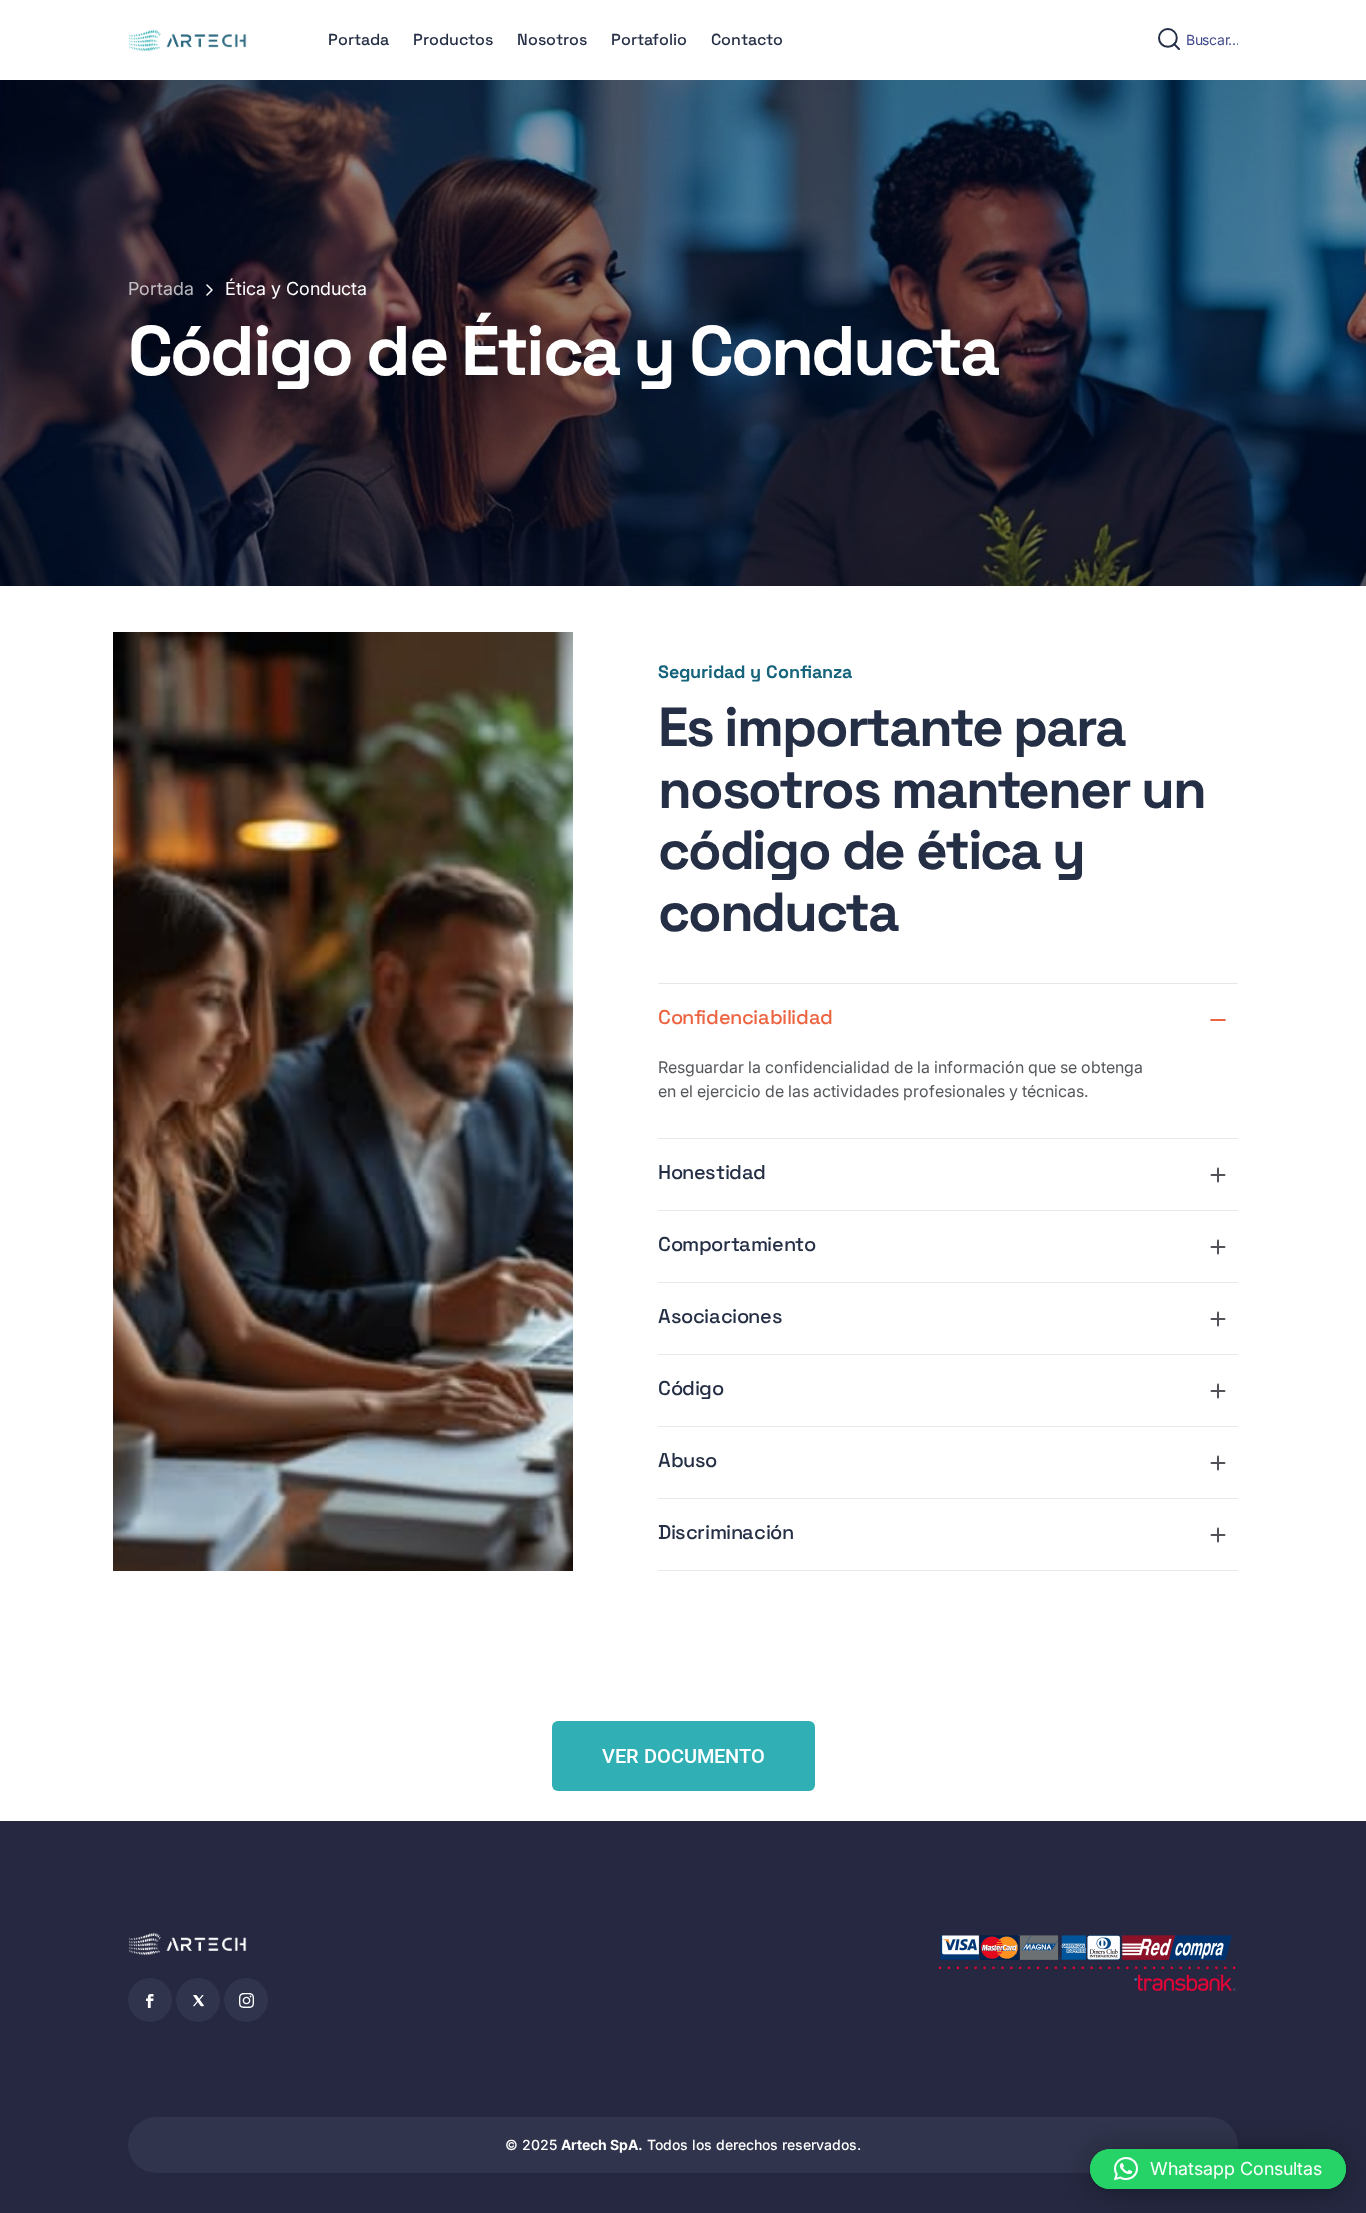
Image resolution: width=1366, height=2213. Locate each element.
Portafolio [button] (649, 39)
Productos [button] (453, 39)
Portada (358, 39)
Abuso (687, 1460)
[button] (1218, 2169)
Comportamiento (736, 1244)
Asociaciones (720, 1316)
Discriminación (725, 1532)
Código (691, 1388)
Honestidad (712, 1172)
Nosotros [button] (552, 39)
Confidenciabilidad (745, 1017)
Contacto (747, 39)
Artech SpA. (602, 2144)
